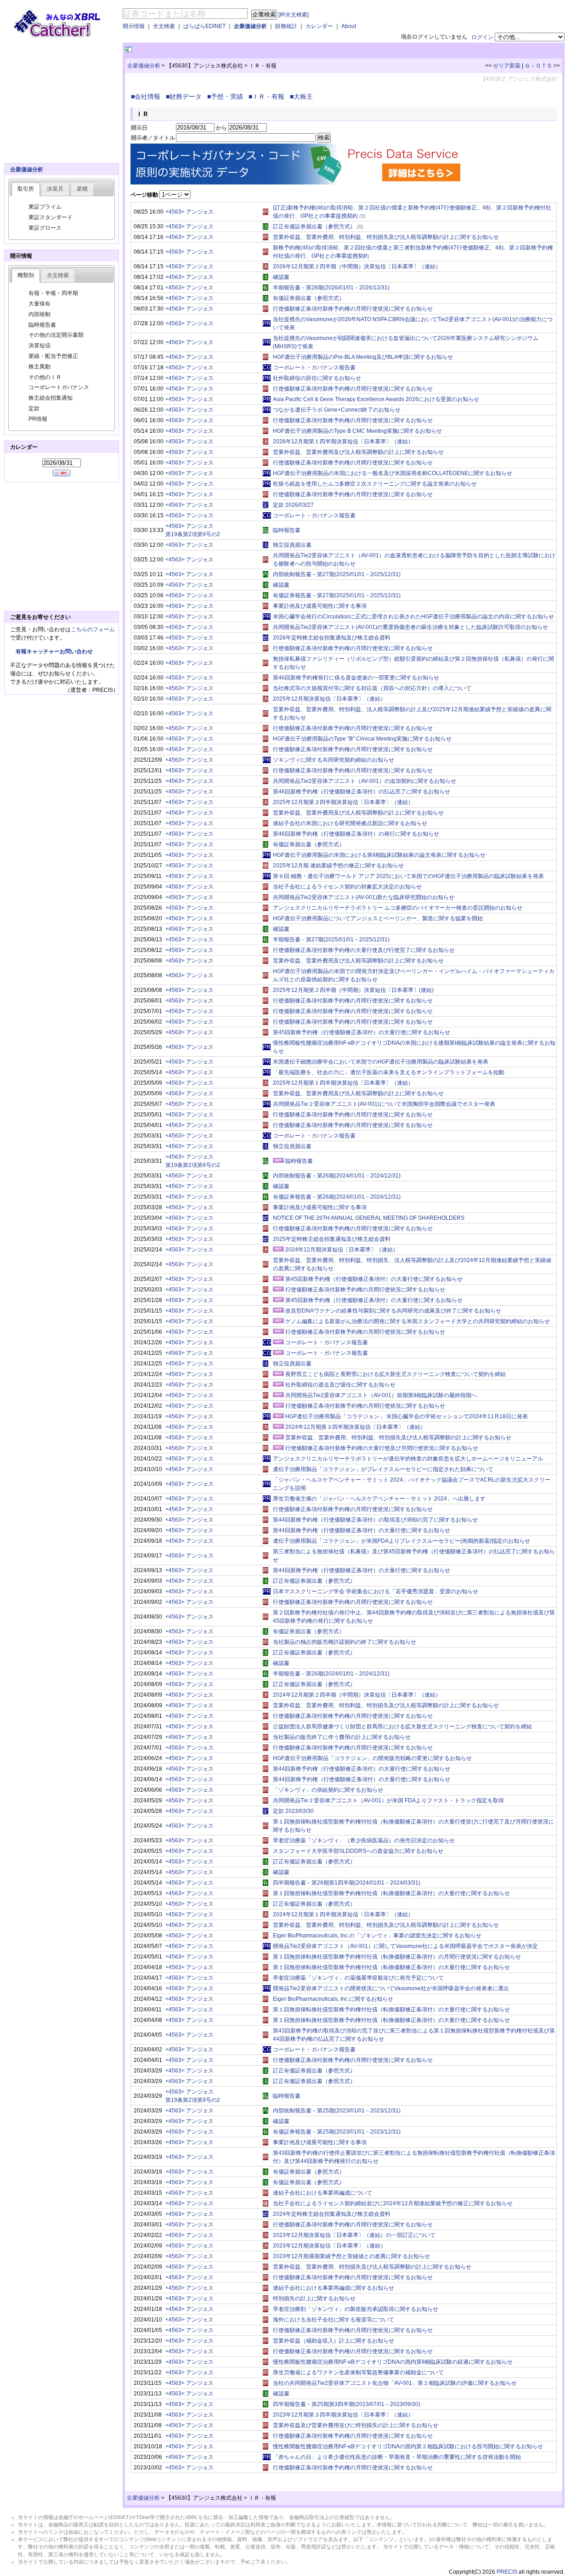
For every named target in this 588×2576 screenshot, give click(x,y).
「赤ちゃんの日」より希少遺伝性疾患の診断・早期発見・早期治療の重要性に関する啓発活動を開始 (397, 2457)
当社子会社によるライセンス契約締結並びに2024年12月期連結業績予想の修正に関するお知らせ (393, 2203)
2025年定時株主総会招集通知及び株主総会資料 (332, 1239)
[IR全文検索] (294, 15)
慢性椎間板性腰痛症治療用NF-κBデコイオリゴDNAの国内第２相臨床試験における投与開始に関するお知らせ (408, 2446)
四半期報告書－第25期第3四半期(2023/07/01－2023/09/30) (347, 2404)
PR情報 (38, 419)
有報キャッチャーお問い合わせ (54, 651)
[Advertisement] (241, 50)
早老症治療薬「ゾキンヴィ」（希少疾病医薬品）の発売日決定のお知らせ (364, 1840)
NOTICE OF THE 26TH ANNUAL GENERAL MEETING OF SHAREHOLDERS (369, 1218)
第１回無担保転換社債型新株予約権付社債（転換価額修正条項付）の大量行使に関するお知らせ (391, 1893)
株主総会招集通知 (51, 398)
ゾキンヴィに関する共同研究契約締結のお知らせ (334, 760)
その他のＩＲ (45, 377)
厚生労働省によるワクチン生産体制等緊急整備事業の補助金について (358, 2372)
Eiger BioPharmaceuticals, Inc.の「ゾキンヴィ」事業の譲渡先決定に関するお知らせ (377, 1936)
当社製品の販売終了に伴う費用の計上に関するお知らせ (342, 1737)
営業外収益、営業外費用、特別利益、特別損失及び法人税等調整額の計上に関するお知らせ (386, 237)
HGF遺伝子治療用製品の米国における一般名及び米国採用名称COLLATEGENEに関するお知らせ (393, 473)
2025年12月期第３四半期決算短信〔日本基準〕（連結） (343, 802)
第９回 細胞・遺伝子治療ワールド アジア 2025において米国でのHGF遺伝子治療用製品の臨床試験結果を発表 (408, 876)
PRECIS (507, 2572)
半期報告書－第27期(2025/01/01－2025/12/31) (331, 940)
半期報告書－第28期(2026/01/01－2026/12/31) (331, 288)
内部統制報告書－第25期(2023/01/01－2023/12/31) (337, 2111)
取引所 (26, 189)
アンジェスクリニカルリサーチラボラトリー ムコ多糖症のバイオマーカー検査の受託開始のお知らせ (398, 908)
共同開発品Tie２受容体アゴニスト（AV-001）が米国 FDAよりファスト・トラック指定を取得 (388, 1800)
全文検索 (164, 26)
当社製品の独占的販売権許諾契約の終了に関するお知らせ (345, 1642)
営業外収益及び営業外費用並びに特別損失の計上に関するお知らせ (356, 2425)
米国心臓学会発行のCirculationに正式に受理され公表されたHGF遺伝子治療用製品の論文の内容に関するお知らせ (413, 617)
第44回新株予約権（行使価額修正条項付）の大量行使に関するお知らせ (362, 1530)
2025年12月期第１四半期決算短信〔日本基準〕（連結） (343, 1083)
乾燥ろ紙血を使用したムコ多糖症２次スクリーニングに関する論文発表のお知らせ (375, 484)
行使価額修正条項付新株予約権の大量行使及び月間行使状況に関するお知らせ (382, 1448)
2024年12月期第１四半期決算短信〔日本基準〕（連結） (343, 1914)
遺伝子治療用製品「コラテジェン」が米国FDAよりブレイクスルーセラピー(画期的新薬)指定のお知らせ (401, 1541)
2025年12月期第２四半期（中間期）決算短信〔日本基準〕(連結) (353, 990)
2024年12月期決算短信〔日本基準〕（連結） (342, 1250)
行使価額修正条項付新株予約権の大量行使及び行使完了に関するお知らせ (364, 950)
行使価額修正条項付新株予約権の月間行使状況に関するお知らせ (353, 309)
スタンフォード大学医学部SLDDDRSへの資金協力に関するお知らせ (358, 1851)
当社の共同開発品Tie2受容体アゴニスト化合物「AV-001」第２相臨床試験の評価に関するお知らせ (395, 2383)
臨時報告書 (287, 530)
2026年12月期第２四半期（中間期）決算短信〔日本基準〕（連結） (357, 266)
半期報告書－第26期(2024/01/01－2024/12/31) (331, 1674)
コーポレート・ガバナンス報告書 (314, 368)
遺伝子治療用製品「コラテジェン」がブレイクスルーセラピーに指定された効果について (383, 1469)
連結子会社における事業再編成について (322, 2193)
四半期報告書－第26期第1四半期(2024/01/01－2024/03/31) (347, 1883)
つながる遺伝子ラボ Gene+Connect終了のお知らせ (337, 410)
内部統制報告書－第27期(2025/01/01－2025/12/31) (337, 574)
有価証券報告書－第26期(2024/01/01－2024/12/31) (337, 1197)
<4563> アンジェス (189, 212)
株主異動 (40, 367)
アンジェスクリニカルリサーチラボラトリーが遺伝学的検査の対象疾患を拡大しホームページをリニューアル (408, 1459)
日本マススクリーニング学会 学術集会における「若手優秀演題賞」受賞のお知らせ (376, 1591)
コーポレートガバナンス (59, 387)
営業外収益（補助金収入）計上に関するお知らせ (334, 2341)
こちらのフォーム (93, 629)
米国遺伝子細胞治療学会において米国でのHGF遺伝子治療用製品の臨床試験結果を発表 (381, 1062)
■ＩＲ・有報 (268, 96)
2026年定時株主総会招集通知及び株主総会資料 (332, 638)
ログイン (482, 37)
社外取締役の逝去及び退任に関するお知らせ (340, 1385)
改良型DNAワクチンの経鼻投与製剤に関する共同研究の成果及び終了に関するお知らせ (393, 1311)
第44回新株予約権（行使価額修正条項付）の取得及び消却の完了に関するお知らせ (375, 1520)
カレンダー (319, 26)
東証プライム (45, 207)
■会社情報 (147, 96)
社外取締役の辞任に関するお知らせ (317, 378)
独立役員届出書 (292, 545)
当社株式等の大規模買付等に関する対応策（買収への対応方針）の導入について (372, 688)
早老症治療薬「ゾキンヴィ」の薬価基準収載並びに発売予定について (358, 1978)
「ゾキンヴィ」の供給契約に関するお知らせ (328, 1790)
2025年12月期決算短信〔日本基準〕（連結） (329, 699)
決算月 (55, 189)
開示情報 (134, 26)
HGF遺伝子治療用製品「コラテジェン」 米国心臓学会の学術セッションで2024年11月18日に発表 (407, 1416)
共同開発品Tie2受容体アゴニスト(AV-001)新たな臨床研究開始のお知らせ (364, 897)
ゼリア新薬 (507, 66)
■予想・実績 (227, 96)
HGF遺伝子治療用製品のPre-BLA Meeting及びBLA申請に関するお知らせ (363, 357)
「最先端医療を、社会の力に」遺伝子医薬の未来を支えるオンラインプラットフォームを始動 (389, 1072)
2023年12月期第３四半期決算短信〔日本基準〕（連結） (343, 2415)
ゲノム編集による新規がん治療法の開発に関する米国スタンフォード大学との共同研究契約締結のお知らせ (418, 1321)
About (349, 26)
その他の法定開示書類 (56, 335)
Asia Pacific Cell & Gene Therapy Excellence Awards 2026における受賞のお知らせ (376, 399)
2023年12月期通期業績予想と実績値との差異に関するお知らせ (351, 2256)
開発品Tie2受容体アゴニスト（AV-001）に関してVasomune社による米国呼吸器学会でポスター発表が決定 (405, 1946)
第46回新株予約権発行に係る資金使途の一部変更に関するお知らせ (356, 678)
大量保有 (40, 304)
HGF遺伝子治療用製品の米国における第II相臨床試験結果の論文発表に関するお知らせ (379, 855)
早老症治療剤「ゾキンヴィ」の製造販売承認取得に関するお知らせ (356, 2309)
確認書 (281, 277)
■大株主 (303, 96)
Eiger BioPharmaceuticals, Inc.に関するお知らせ (333, 1999)
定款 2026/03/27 (293, 505)
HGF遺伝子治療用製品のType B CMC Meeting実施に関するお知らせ (357, 431)
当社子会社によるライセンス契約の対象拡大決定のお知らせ (347, 887)
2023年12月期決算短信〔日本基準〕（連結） (329, 2246)
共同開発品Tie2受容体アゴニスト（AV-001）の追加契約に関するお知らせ (365, 781)
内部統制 (40, 314)
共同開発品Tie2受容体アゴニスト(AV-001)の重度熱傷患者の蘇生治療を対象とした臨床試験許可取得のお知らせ (410, 627)
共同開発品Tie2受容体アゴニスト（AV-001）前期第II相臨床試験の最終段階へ (381, 1395)
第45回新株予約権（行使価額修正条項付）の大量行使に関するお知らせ (362, 1032)
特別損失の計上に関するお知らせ (314, 2299)
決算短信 (40, 345)
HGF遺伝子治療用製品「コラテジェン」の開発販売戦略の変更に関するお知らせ (372, 1758)
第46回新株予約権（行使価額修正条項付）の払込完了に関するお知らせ (362, 792)
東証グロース (45, 228)
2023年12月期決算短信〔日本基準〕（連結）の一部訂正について (354, 2235)
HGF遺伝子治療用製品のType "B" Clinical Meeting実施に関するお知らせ (362, 739)
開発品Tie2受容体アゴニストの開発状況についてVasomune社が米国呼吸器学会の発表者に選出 (391, 1988)
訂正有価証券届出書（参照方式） (314, 226)
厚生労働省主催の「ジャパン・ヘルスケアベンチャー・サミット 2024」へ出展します (379, 1499)
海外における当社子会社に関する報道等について (334, 2320)
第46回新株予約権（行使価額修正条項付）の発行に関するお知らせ (356, 834)
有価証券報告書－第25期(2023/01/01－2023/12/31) (337, 2132)
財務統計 (286, 26)
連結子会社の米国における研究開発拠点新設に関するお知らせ (350, 823)
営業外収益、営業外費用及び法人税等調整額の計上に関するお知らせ (358, 452)
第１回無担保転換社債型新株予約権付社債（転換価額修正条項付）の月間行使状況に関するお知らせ (397, 1957)
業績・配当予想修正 (53, 356)
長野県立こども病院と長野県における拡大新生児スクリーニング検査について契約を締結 (396, 1374)
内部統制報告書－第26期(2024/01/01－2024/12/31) (337, 1176)
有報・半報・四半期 (53, 293)
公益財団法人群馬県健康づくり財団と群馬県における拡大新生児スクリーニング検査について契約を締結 (402, 1727)
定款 (34, 408)
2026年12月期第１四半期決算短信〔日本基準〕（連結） (343, 442)
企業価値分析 (250, 26)
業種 (82, 189)
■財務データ (186, 96)
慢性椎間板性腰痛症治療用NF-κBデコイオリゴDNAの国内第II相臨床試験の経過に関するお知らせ (393, 2362)
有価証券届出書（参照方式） (309, 298)
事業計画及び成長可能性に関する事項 (320, 606)
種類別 (26, 275)
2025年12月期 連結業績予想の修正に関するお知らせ (338, 866)
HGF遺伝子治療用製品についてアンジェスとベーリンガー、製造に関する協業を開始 (378, 918)
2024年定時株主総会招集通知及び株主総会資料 (332, 2214)
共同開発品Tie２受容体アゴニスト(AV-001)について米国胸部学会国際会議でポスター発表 (384, 1104)
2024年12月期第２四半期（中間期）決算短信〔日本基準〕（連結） (357, 1695)
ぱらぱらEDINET (204, 26)
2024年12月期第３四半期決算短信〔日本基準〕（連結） (356, 1427)
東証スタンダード (51, 217)
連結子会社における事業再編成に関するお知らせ (334, 2288)
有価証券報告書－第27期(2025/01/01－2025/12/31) (337, 595)
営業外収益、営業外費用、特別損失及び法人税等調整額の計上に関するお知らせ (372, 2267)
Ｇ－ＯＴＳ (538, 66)
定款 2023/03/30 (293, 1811)
